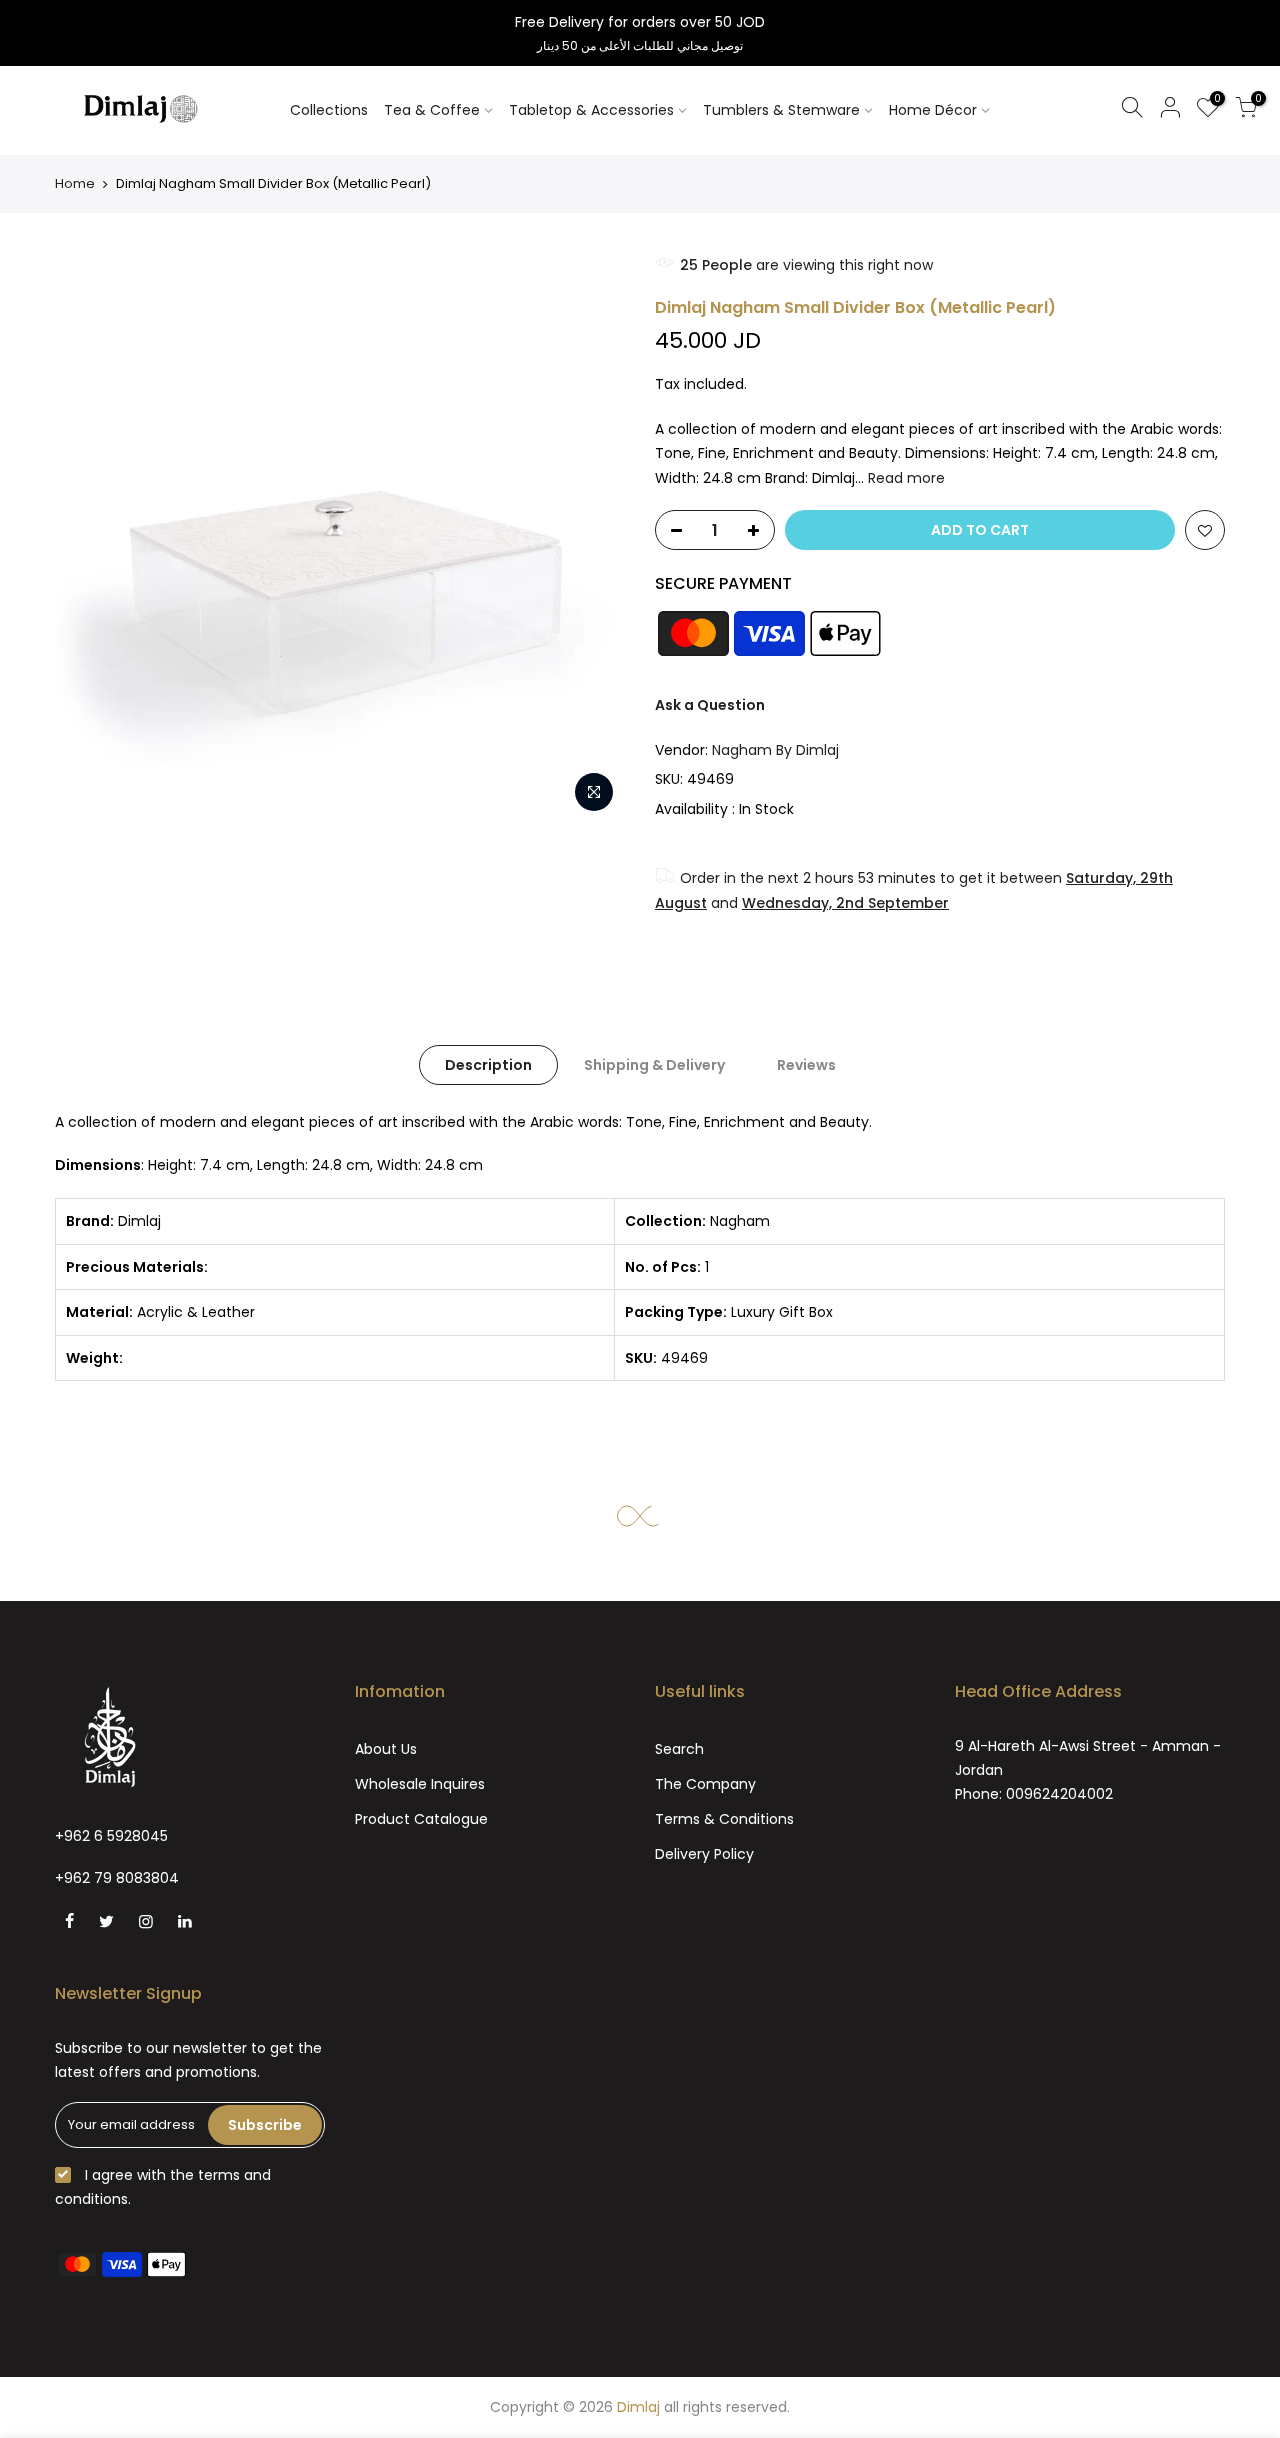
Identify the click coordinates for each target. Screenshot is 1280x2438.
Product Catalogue (421, 1819)
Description (488, 1065)
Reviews (806, 1065)
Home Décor (933, 110)
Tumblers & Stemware (781, 110)
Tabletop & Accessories (591, 110)
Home (75, 183)
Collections (329, 110)
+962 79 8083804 (117, 1878)
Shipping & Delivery (654, 1065)
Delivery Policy (704, 1854)
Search (679, 1749)
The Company (705, 1784)
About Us (386, 1749)
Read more (904, 478)
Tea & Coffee (432, 110)
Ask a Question (710, 705)
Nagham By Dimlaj (775, 750)
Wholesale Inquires (420, 1784)
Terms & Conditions (724, 1819)
